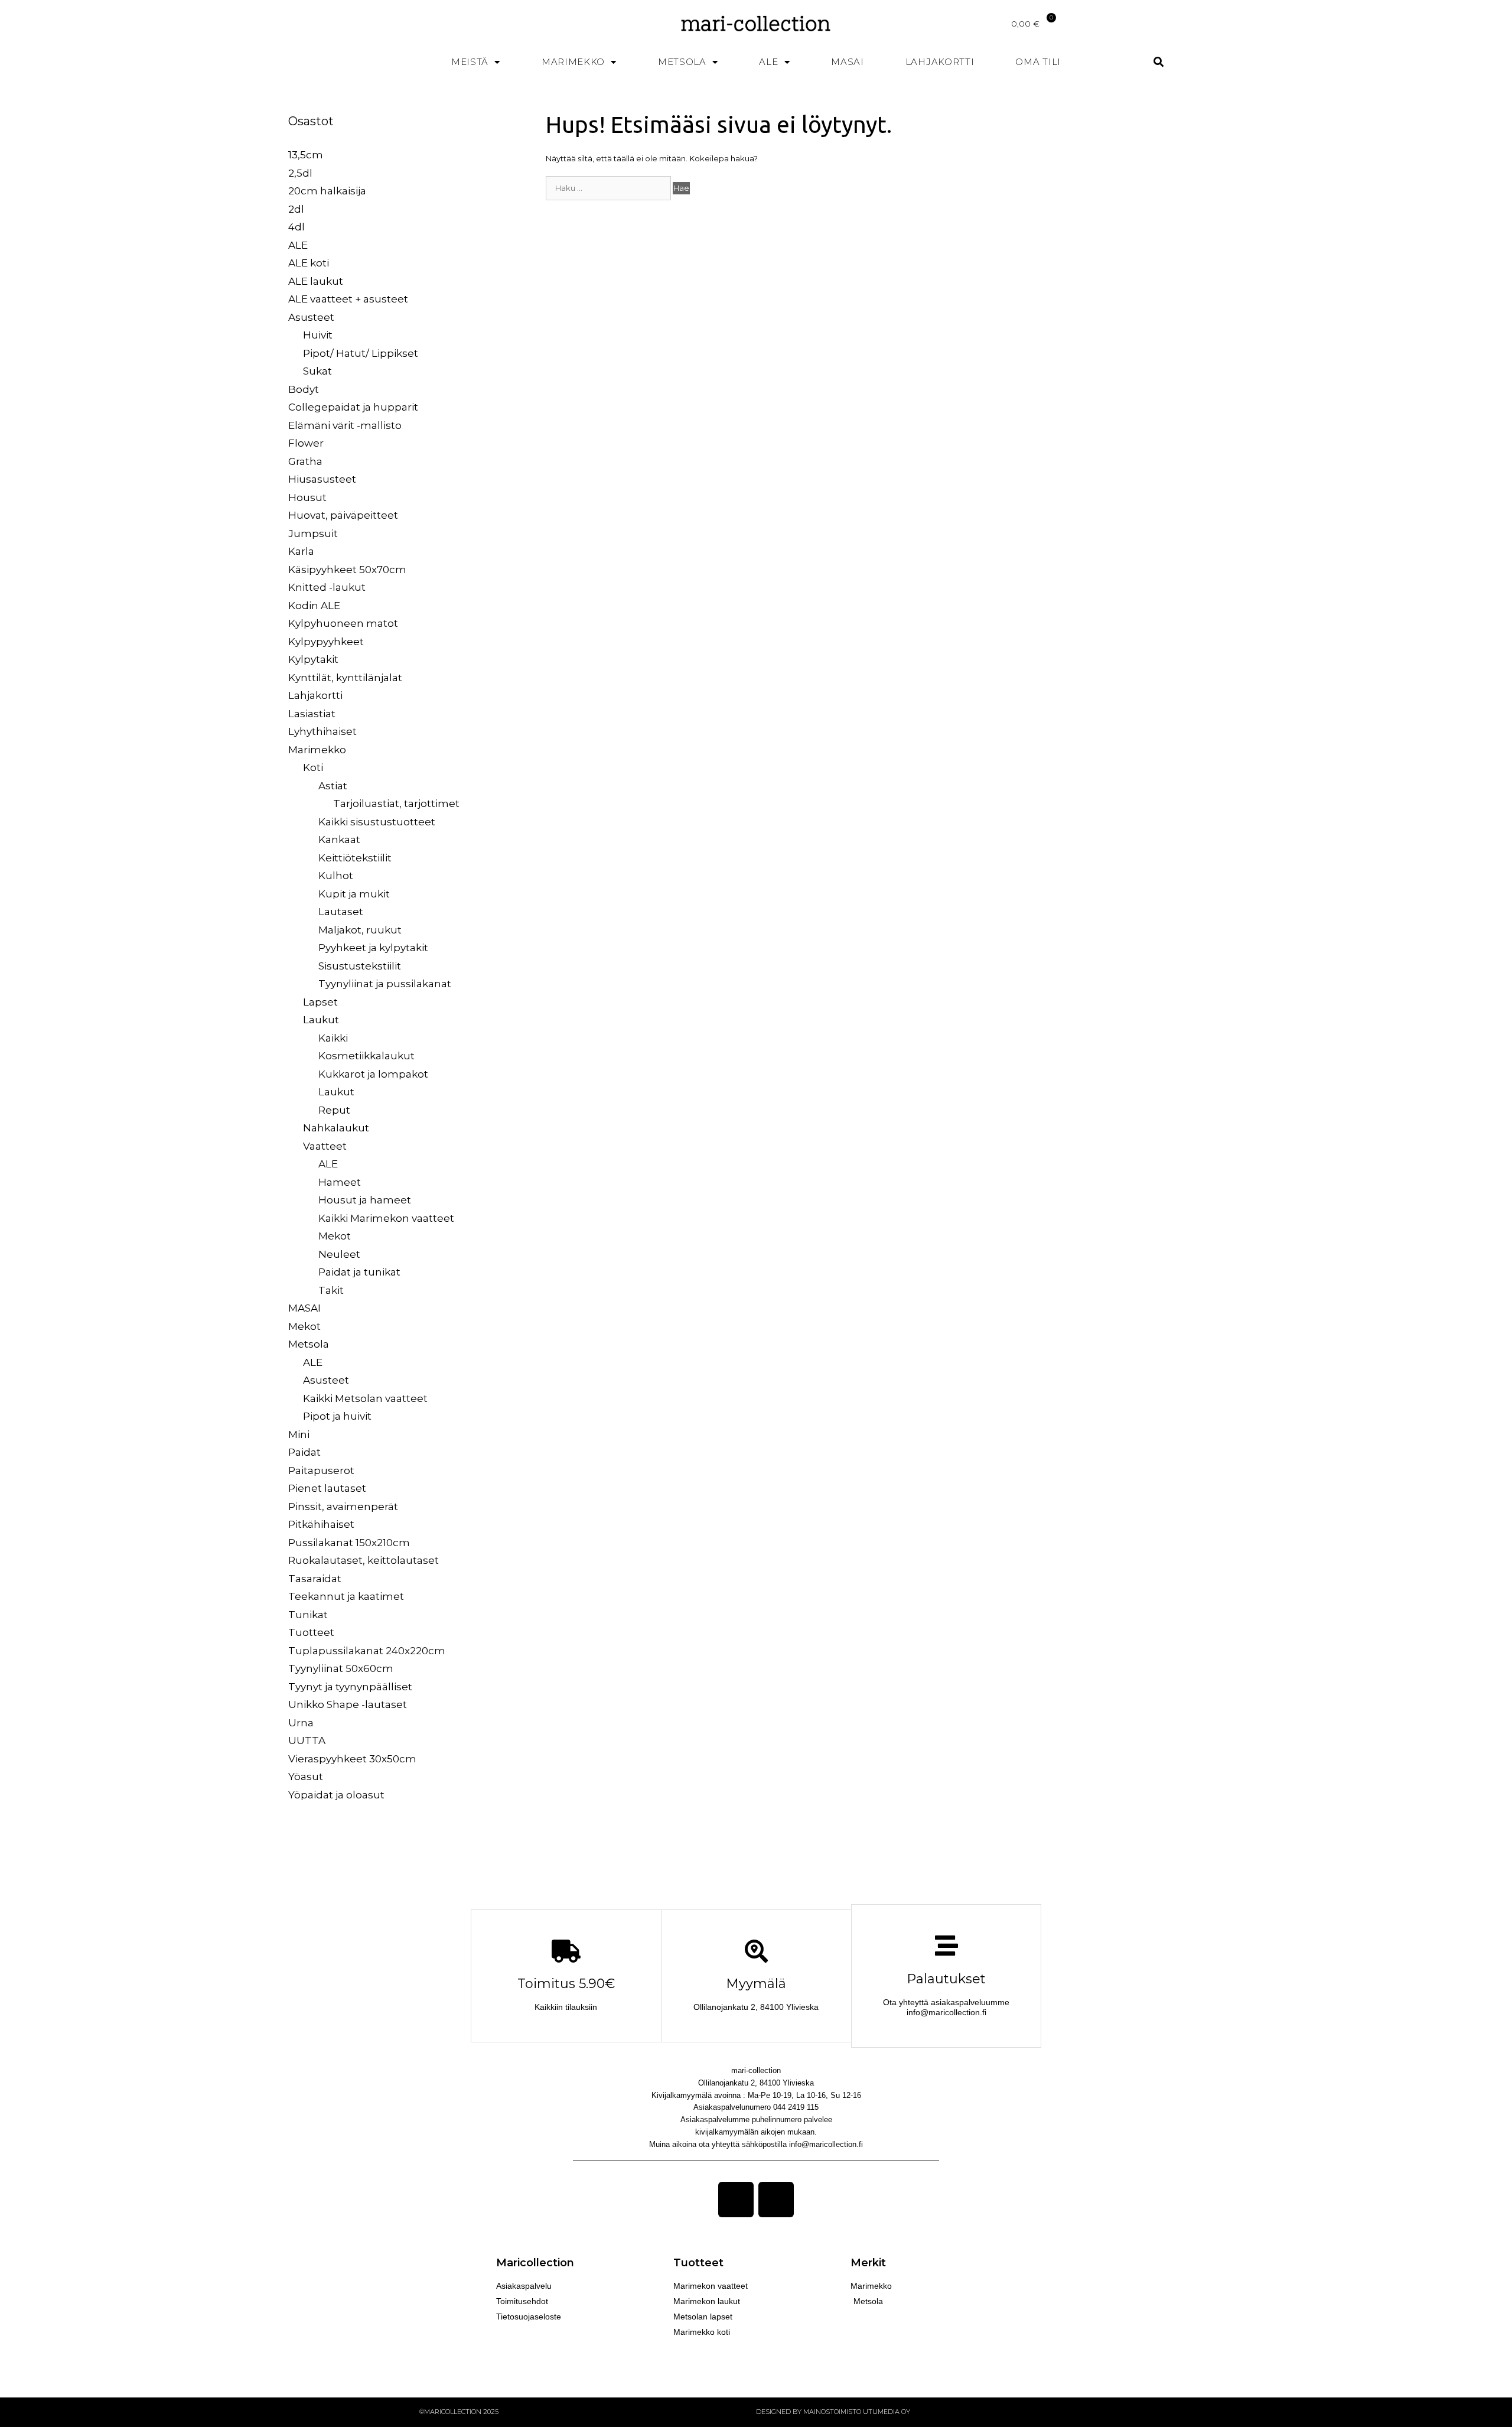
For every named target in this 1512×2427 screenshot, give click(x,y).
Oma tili (1038, 62)
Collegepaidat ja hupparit (353, 407)
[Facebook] (736, 2200)
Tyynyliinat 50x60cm (341, 1668)
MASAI (848, 62)
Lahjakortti (940, 62)
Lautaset (341, 912)
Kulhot (336, 876)
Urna (301, 1723)
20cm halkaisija (327, 191)
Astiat (333, 786)
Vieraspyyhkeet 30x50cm (352, 1759)
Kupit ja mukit (354, 894)
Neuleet (339, 1254)
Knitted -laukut (327, 587)
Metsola (682, 62)
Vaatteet (325, 1146)
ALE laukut (316, 281)
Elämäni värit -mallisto (345, 425)
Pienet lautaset (327, 1488)
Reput (334, 1110)
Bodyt (304, 389)
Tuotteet (311, 1632)
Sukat (317, 371)
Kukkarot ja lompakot (373, 1074)
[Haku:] (609, 188)
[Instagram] (776, 2200)
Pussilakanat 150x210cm (349, 1543)
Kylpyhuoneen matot (343, 623)
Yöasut (306, 1777)
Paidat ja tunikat (359, 1272)
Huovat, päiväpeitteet (343, 515)
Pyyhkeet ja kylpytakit (373, 948)
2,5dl (300, 173)
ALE (768, 62)
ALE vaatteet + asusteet (348, 299)
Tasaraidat (315, 1579)
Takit (331, 1290)
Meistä (470, 62)
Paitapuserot (321, 1470)
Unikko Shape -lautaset (348, 1704)
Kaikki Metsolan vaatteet (365, 1398)
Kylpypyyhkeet (326, 642)
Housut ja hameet (365, 1200)
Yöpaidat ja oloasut (336, 1795)
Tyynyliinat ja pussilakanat (385, 984)
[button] (1159, 62)
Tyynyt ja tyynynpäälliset (350, 1687)
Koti (313, 767)
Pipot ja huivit (337, 1416)
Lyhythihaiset (322, 731)
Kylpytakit (313, 659)
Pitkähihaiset (321, 1524)
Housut (307, 497)
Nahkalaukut (336, 1128)
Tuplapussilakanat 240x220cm (367, 1651)
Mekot (335, 1236)
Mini (299, 1434)
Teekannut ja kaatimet (346, 1596)
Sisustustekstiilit (360, 966)
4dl (296, 227)
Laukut (321, 1020)
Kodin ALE (314, 606)
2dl (296, 209)
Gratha (305, 461)
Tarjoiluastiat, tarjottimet (396, 803)
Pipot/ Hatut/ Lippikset (361, 353)
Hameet (340, 1182)
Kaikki (333, 1038)
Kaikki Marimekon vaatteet (386, 1218)
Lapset (320, 1002)
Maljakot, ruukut (360, 930)
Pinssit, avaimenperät (343, 1507)
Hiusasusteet (322, 479)
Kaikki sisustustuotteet (377, 822)
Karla (301, 551)
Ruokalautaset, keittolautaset (364, 1560)
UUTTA (307, 1740)
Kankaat (339, 840)
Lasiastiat (312, 714)
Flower (306, 443)
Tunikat (308, 1615)
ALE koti (309, 263)
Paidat (304, 1452)
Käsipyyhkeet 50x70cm (347, 570)
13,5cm (306, 155)
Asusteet (311, 317)
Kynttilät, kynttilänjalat (345, 678)
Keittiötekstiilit (355, 858)
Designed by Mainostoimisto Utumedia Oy (833, 2412)
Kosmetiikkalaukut (366, 1056)
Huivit (318, 335)
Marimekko (573, 62)
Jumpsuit (313, 533)
